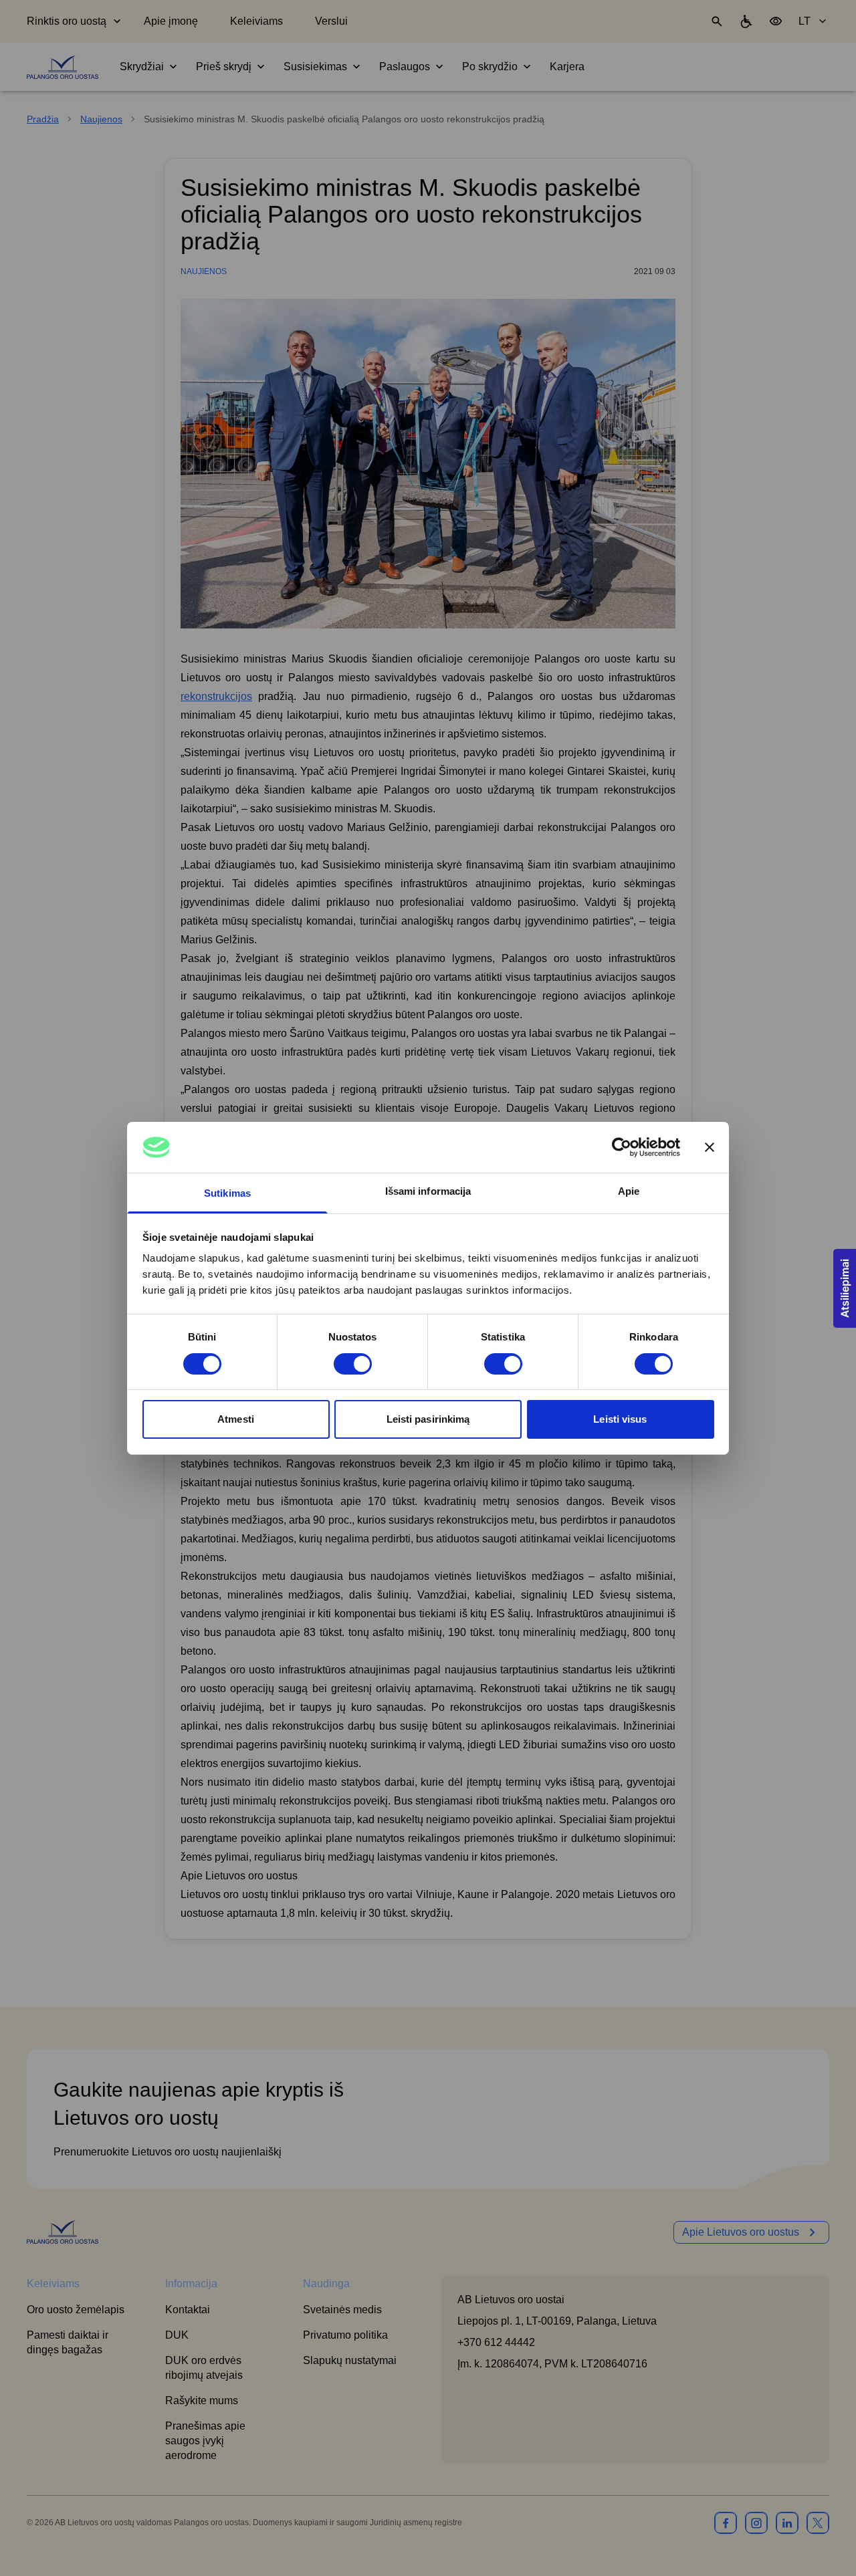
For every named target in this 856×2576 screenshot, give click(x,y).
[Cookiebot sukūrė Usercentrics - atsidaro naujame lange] (622, 1147)
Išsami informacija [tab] (428, 1191)
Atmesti (236, 1419)
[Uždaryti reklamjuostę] (710, 1147)
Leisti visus (620, 1419)
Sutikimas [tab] (227, 1193)
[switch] (353, 1364)
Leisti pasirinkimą (428, 1419)
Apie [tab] (629, 1191)
